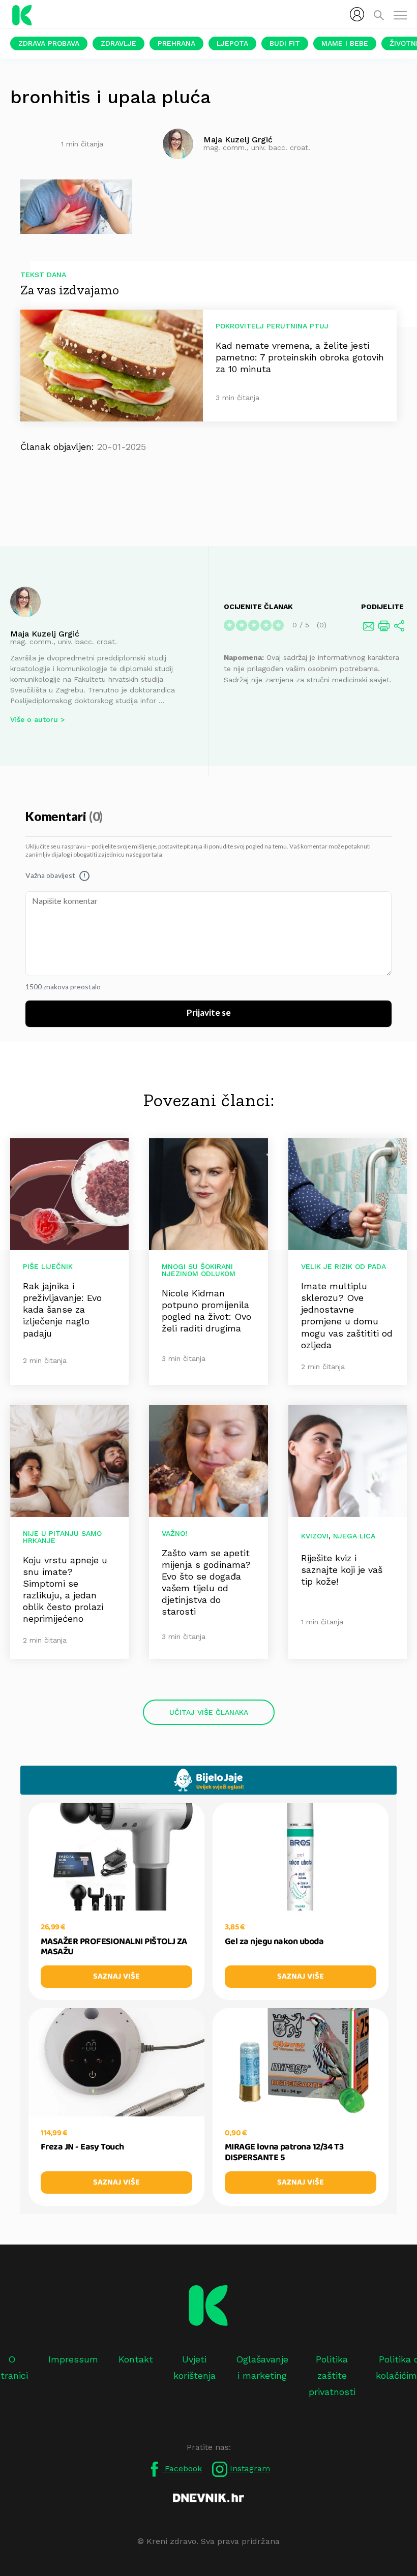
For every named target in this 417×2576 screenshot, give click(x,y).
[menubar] (357, 14)
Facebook (182, 2468)
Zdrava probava (49, 43)
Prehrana (176, 43)
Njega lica (354, 1536)
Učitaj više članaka (209, 1712)
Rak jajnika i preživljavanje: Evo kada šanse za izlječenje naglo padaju (62, 1309)
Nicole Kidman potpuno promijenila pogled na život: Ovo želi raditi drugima (206, 1311)
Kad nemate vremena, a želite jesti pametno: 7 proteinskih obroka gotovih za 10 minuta (300, 357)
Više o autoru (34, 719)
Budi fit (285, 43)
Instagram (249, 2468)
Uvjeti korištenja (195, 2367)
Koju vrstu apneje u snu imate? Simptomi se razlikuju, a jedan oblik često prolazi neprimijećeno (65, 1589)
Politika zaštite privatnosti (332, 2376)
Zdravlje (118, 43)
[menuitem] (357, 14)
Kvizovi (315, 1536)
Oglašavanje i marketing (262, 2367)
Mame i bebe (345, 43)
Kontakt (136, 2359)
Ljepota (232, 43)
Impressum (73, 2359)
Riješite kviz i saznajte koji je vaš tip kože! (342, 1570)
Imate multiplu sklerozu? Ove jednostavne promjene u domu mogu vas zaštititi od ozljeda (347, 1315)
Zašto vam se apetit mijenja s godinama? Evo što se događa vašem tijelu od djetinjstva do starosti (206, 1582)
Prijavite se (209, 1013)
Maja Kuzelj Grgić (45, 634)
